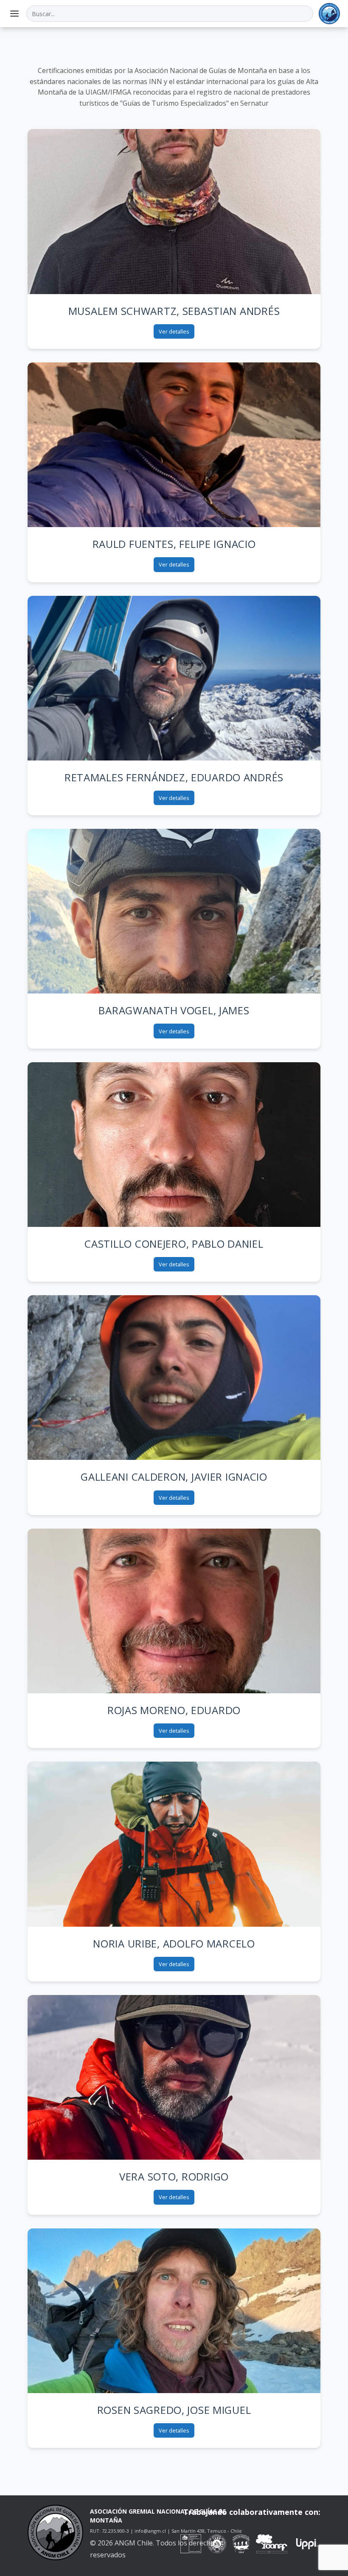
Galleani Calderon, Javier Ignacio (174, 1477)
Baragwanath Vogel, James (174, 1010)
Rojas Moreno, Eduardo (174, 1710)
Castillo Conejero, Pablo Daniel (174, 1244)
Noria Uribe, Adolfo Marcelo (174, 1943)
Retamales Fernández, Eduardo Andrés (174, 777)
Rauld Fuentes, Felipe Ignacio (174, 544)
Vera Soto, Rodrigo (174, 2176)
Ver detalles (174, 331)
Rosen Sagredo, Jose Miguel (174, 2410)
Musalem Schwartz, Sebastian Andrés (174, 311)
